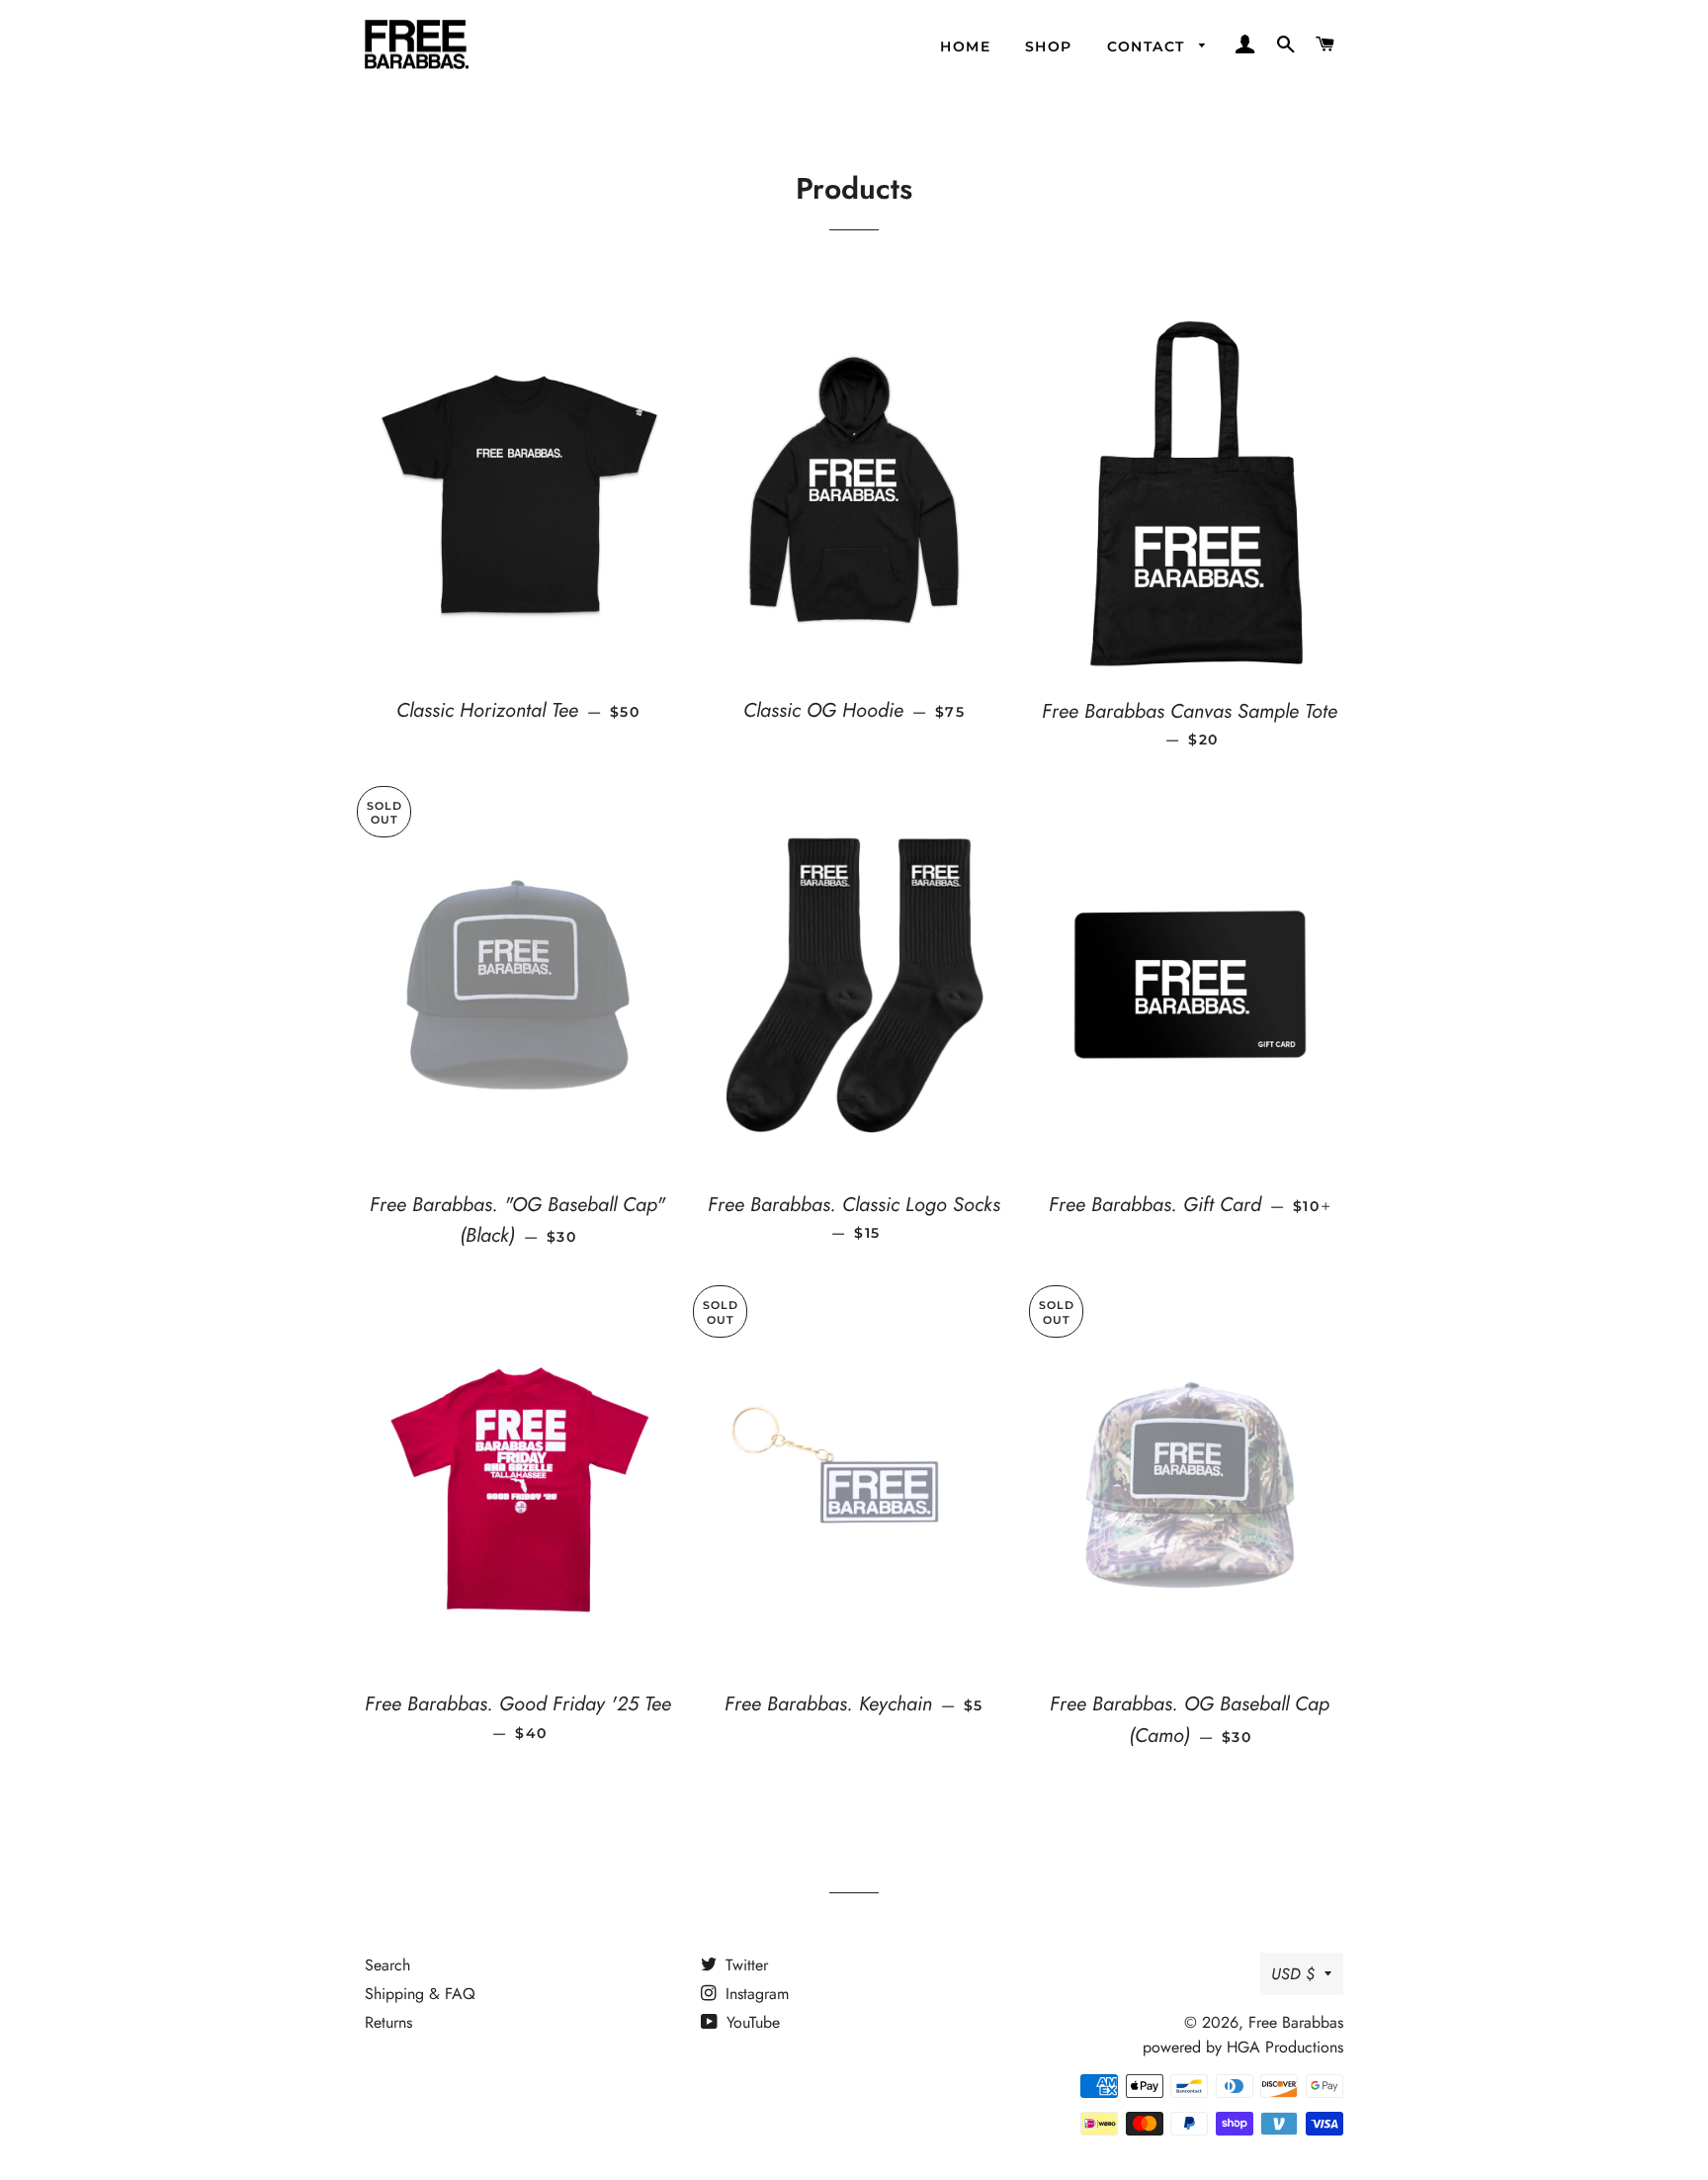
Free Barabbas (1296, 2022)
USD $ (1293, 1974)
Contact (1149, 46)
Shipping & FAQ (420, 1994)
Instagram (755, 1994)
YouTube (751, 2022)
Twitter (744, 1965)
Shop (1049, 46)
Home (965, 46)
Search (387, 1965)
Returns (388, 2022)
